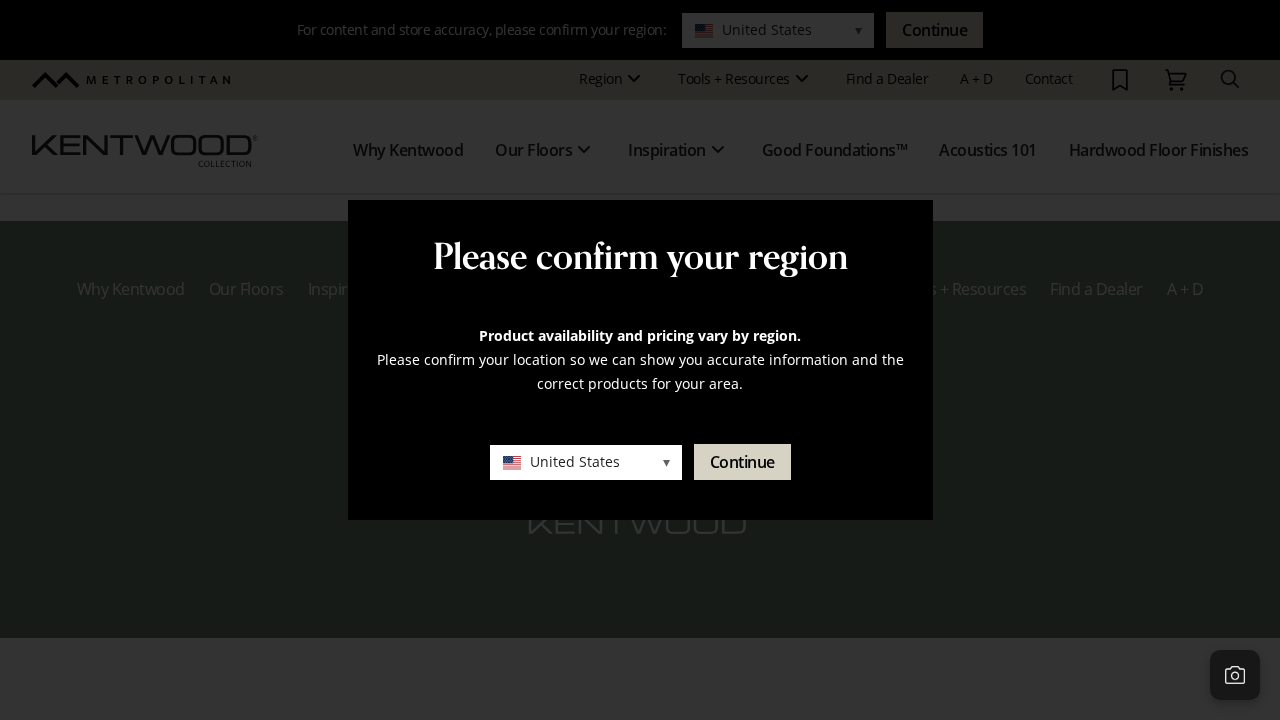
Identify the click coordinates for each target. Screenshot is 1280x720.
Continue (742, 462)
